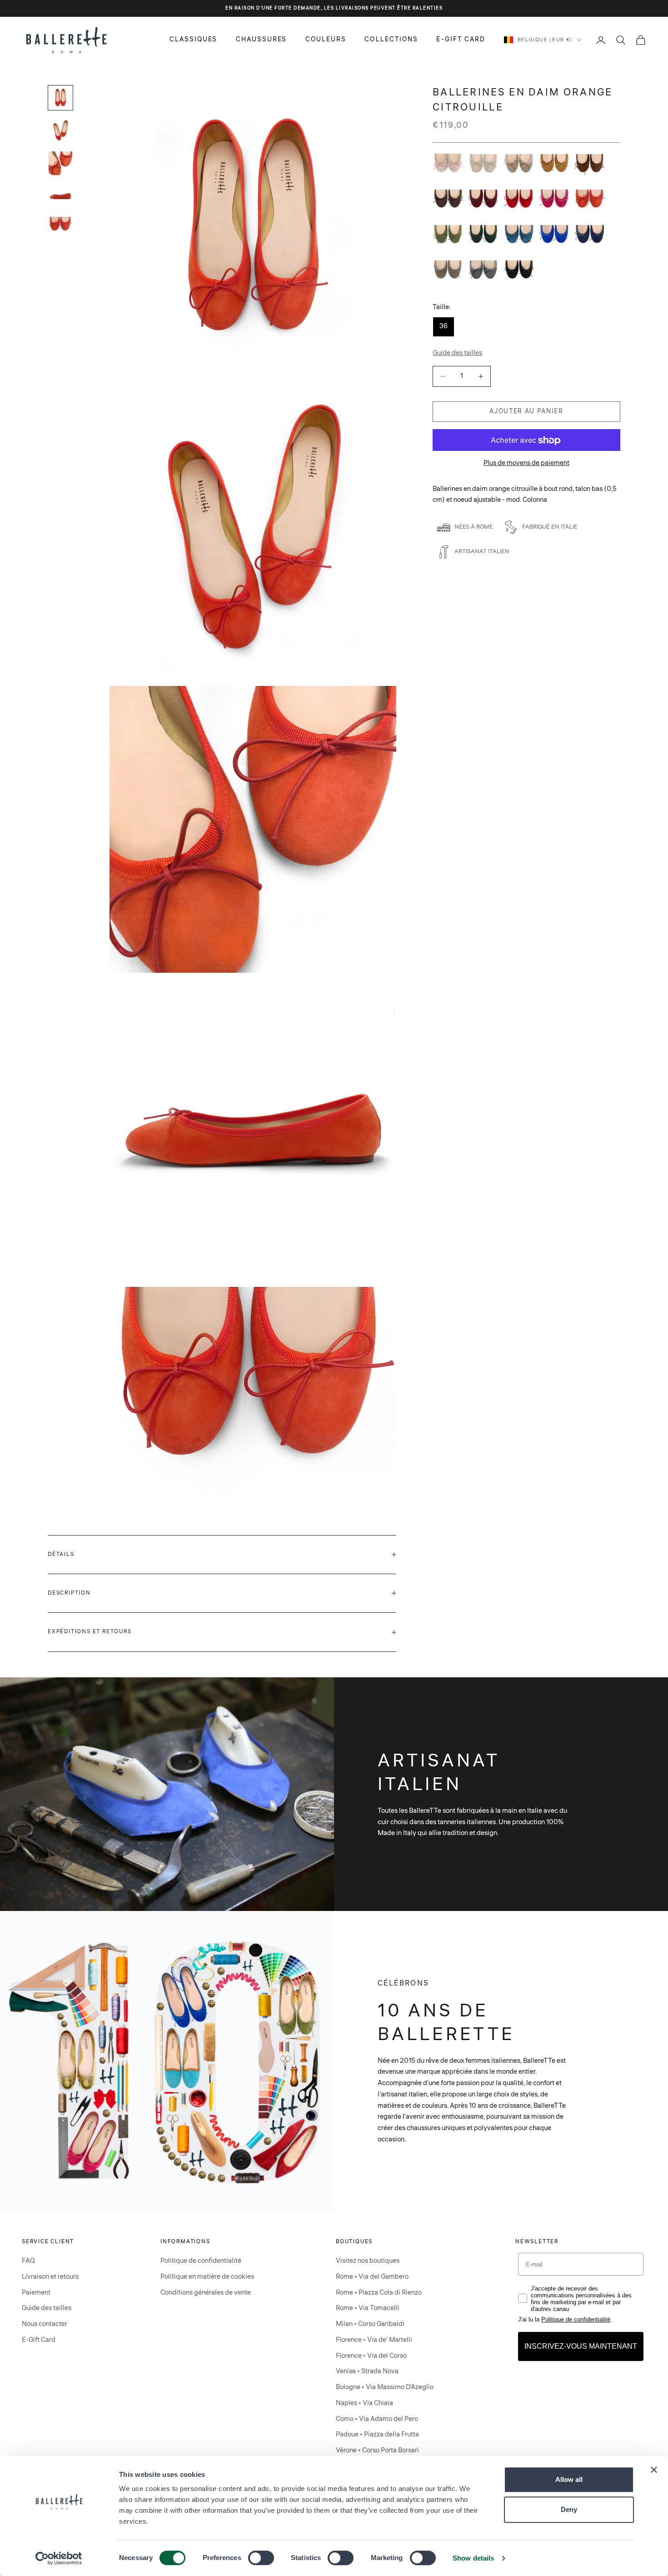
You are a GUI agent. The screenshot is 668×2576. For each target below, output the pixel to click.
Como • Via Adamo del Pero (377, 2419)
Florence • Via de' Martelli (374, 2340)
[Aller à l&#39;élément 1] (60, 98)
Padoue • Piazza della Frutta (377, 2434)
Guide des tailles (47, 2308)
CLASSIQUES (194, 40)
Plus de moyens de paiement (526, 463)
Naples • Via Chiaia (364, 2403)
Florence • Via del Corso (371, 2356)
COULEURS (326, 40)
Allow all (569, 2479)
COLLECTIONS (391, 40)
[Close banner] (654, 2470)
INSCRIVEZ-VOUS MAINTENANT (581, 2346)
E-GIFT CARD (461, 40)
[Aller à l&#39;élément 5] (60, 226)
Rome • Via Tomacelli (368, 2308)
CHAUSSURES (262, 40)
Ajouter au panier (526, 411)
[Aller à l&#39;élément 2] (60, 130)
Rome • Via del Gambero (372, 2277)
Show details (473, 2558)
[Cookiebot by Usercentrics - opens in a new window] (59, 2558)
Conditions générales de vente (206, 2293)
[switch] (261, 2558)
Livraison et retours (50, 2277)
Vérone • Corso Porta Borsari (377, 2450)
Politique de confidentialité (201, 2261)
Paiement (36, 2293)
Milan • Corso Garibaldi (370, 2324)
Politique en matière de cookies (207, 2277)
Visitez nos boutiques (368, 2261)
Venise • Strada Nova (367, 2371)
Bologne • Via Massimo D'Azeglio (385, 2387)
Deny (569, 2509)
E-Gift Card (39, 2340)
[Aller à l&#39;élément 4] (60, 196)
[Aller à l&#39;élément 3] (60, 163)
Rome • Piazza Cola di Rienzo (379, 2293)
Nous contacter (45, 2324)
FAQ (28, 2261)
